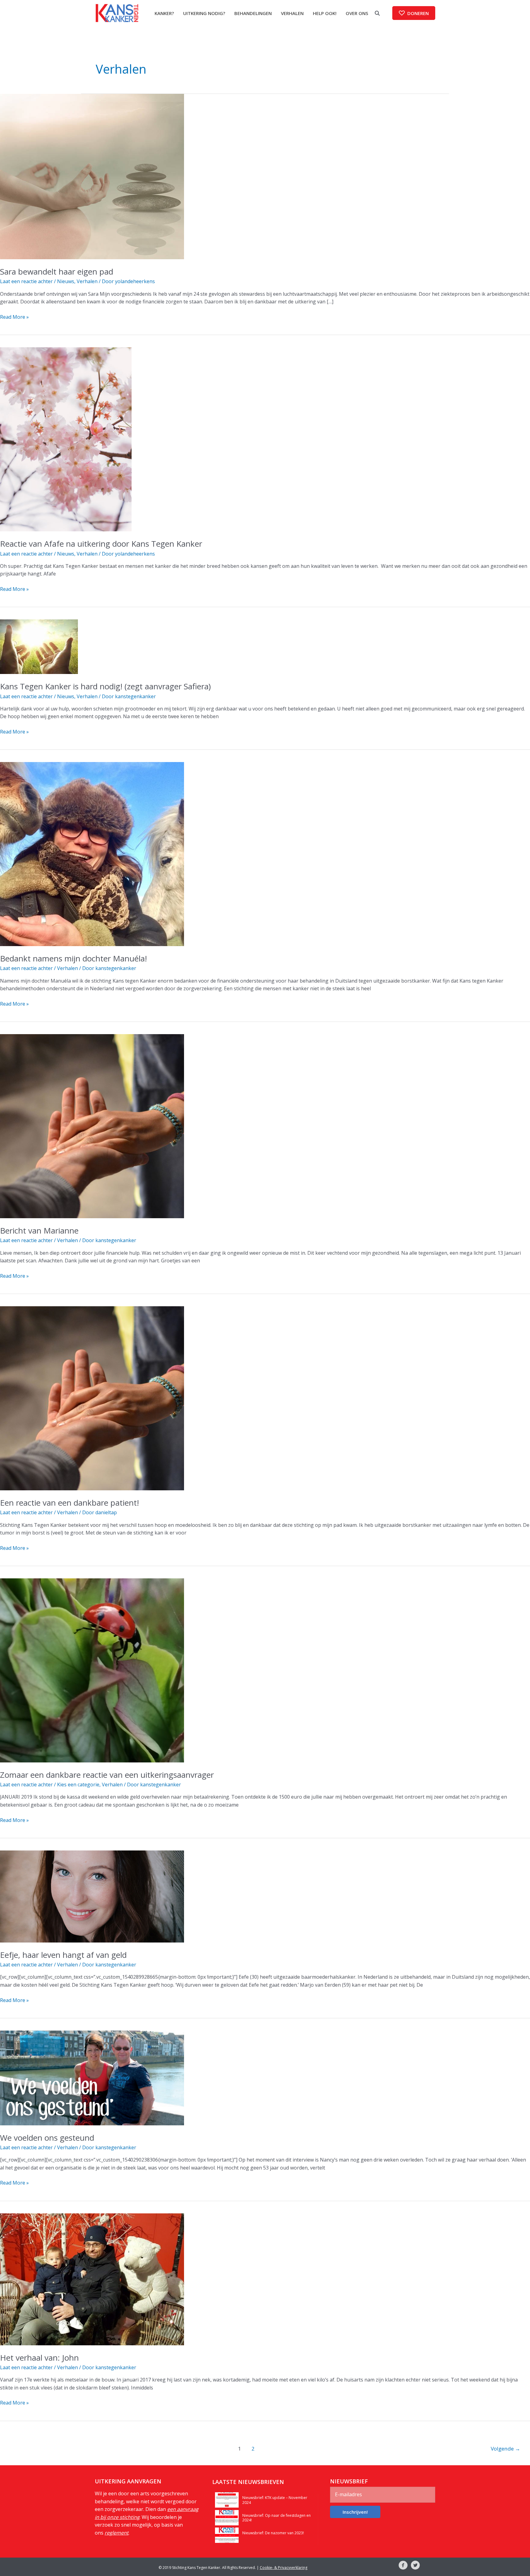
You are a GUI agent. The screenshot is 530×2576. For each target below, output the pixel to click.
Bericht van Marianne (39, 1230)
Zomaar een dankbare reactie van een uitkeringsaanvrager (107, 1775)
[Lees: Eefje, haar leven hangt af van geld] (92, 1896)
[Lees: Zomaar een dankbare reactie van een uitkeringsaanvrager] (92, 1670)
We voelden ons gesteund (47, 2138)
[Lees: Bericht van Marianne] (92, 1126)
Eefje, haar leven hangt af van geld (63, 1955)
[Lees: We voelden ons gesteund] (92, 2077)
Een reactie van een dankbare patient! (69, 1503)
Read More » (14, 317)
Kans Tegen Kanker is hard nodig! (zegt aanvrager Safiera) (105, 686)
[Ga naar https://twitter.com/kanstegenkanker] (415, 2566)
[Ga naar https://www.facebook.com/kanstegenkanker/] (403, 2566)
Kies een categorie (78, 1785)
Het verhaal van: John (39, 2358)
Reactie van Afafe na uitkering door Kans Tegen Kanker (101, 544)
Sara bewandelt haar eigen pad (57, 271)
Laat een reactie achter (26, 281)
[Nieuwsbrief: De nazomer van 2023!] (227, 2535)
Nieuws (66, 281)
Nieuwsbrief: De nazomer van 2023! (273, 2533)
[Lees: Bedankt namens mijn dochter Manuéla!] (92, 854)
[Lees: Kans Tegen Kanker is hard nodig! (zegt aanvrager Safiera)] (39, 646)
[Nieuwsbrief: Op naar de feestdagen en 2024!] (227, 2517)
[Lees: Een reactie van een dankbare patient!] (92, 1398)
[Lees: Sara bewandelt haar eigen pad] (92, 176)
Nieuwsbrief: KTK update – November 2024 (275, 2500)
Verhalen (87, 281)
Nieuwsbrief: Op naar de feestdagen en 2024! (277, 2518)
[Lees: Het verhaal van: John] (92, 2279)
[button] (414, 13)
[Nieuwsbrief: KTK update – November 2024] (227, 2499)
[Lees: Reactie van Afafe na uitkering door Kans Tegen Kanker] (66, 439)
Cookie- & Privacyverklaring (284, 2567)
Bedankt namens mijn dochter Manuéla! (73, 958)
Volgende (505, 2449)
